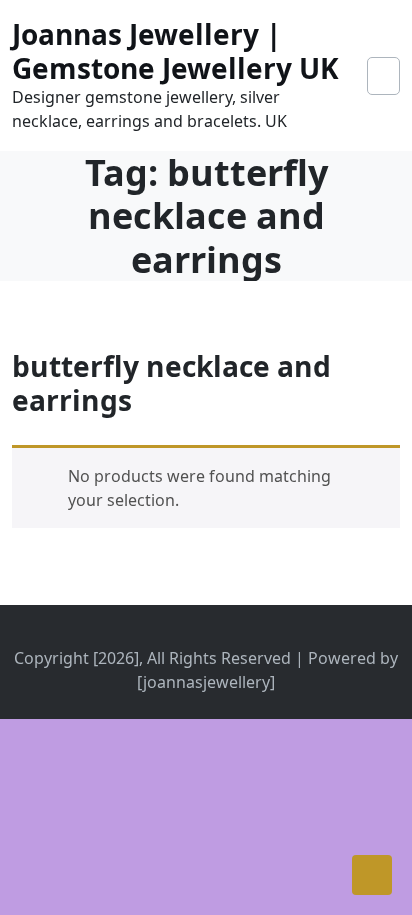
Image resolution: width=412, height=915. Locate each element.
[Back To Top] (372, 875)
